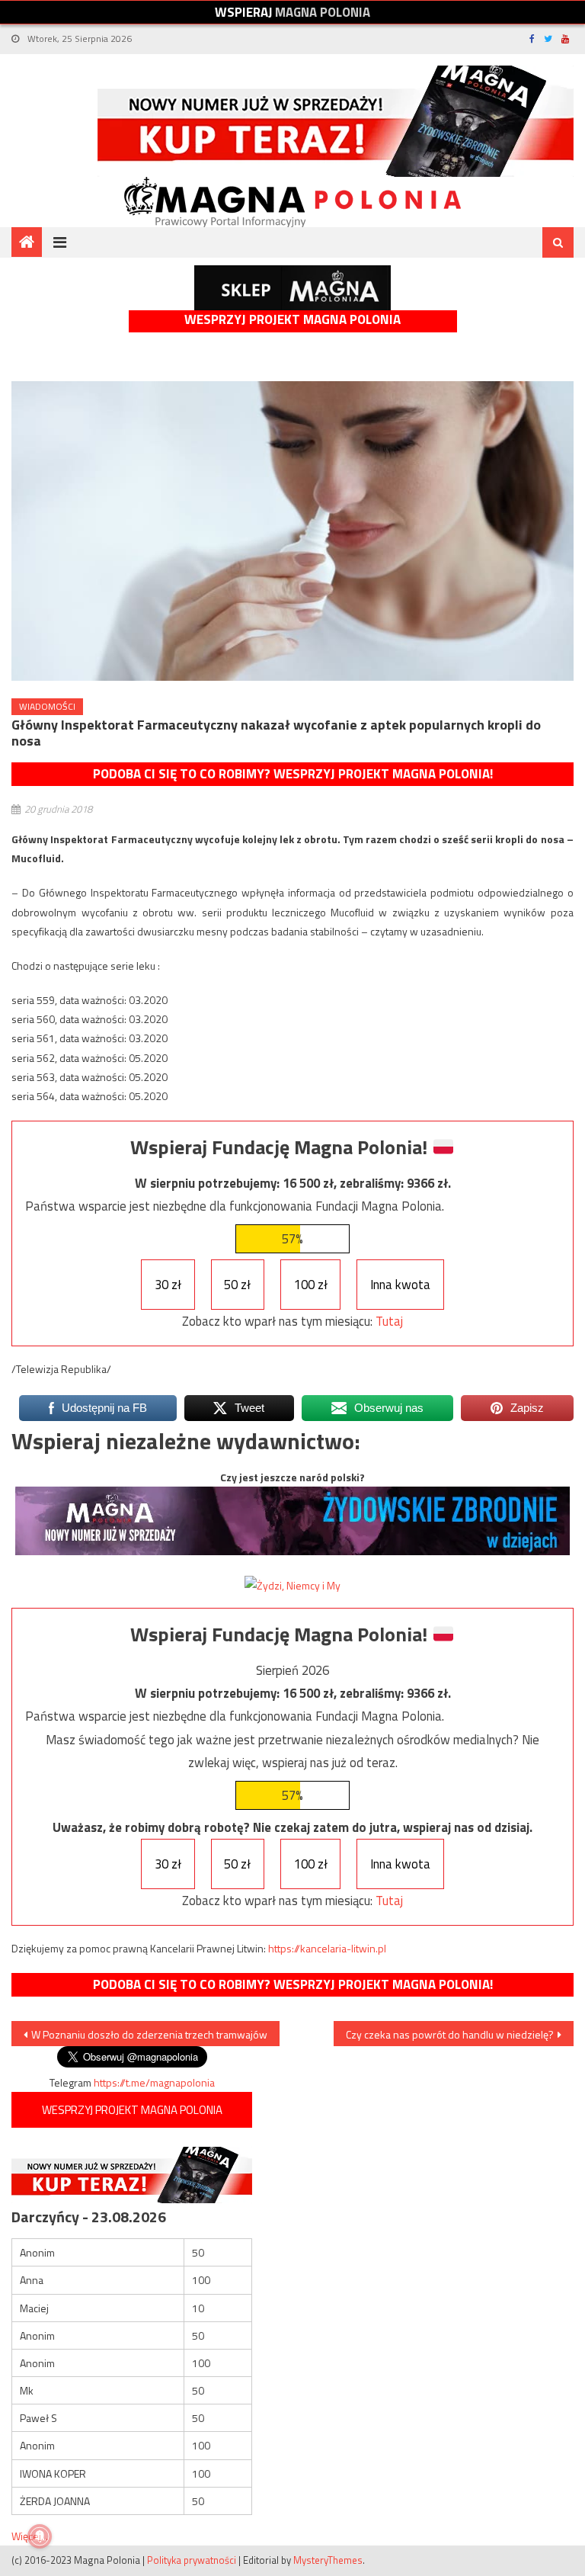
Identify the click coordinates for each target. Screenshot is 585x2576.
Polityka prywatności (192, 2560)
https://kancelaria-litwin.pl (327, 1948)
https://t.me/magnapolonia (154, 2082)
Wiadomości (47, 706)
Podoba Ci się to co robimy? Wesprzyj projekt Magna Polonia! (293, 774)
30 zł (168, 1285)
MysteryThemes (328, 2560)
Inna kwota (400, 1285)
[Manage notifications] (40, 2536)
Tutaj (389, 1321)
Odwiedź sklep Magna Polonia (292, 288)
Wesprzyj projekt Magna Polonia (292, 320)
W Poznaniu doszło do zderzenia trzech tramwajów (149, 2034)
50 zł (237, 1285)
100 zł (311, 1285)
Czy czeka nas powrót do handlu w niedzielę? (450, 2034)
